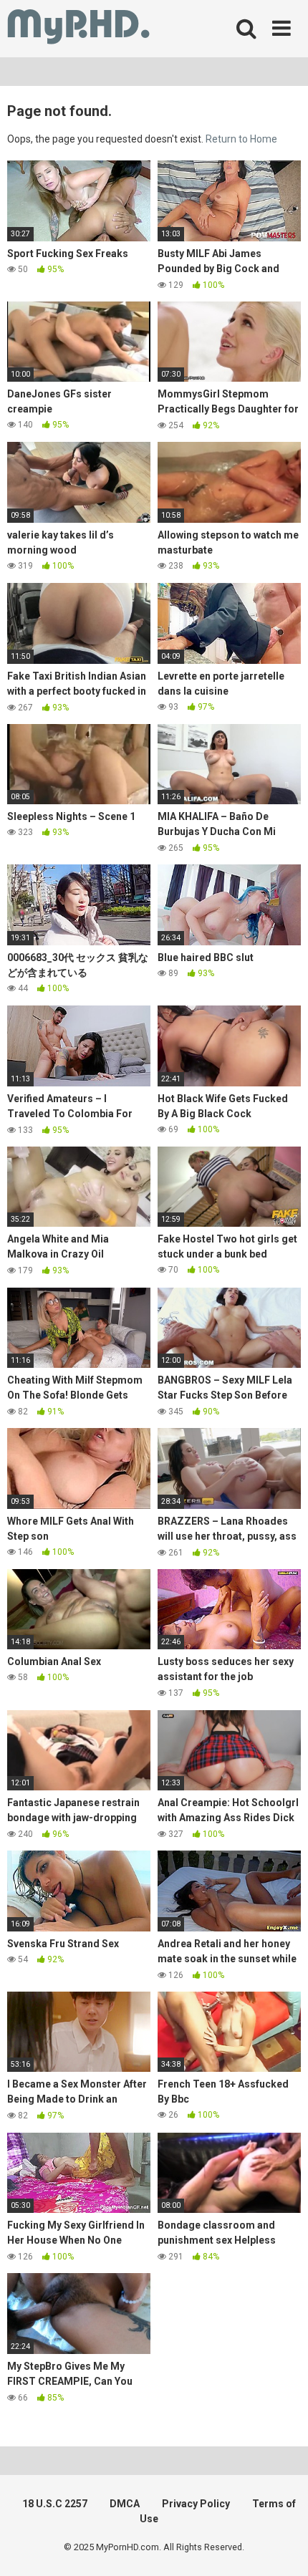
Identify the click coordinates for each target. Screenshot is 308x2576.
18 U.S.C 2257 (55, 2504)
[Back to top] (281, 2547)
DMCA (125, 2504)
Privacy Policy (196, 2504)
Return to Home (241, 139)
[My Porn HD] (78, 29)
